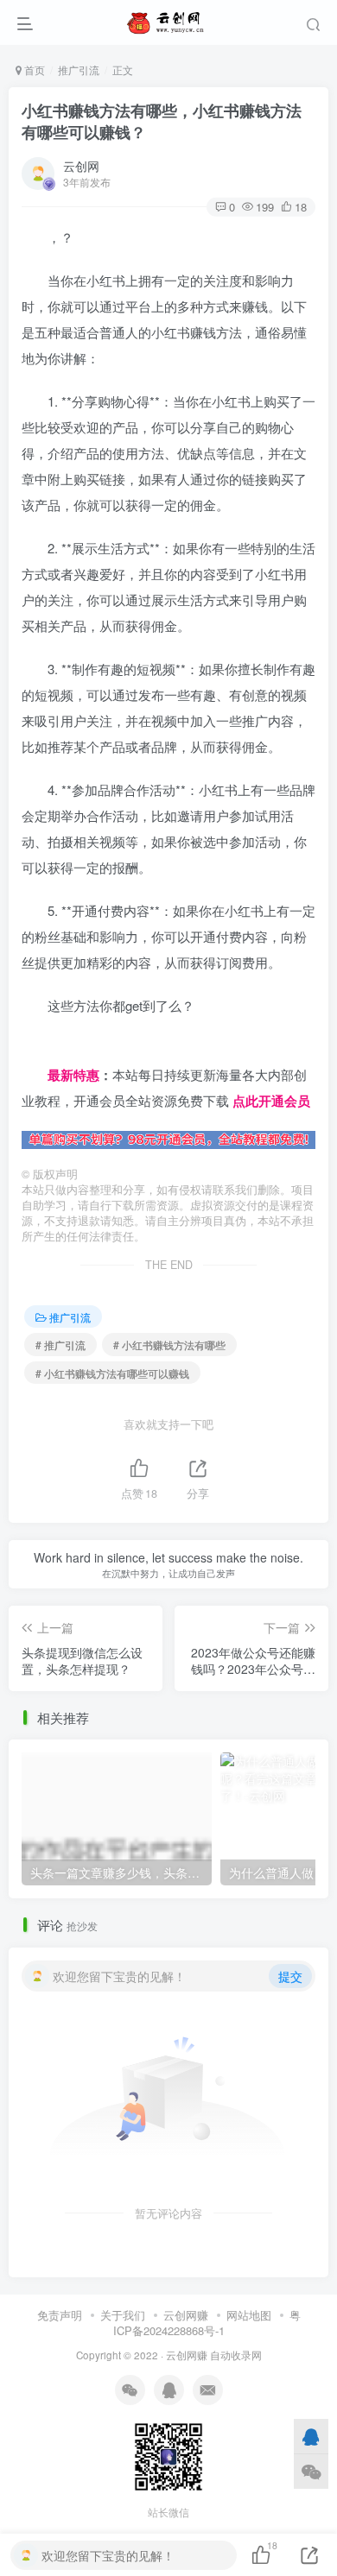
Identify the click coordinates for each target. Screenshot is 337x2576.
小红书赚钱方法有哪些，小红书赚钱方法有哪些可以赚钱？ (162, 121)
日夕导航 (48, 1048)
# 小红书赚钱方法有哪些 (169, 1345)
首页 (33, 69)
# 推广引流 (60, 1345)
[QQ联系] (311, 2436)
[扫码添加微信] (311, 2471)
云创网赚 (186, 2315)
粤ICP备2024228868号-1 (207, 2323)
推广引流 (79, 69)
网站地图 (249, 2315)
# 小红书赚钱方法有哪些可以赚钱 (112, 1373)
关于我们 (123, 2315)
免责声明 (60, 2315)
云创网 (81, 166)
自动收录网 (236, 2355)
